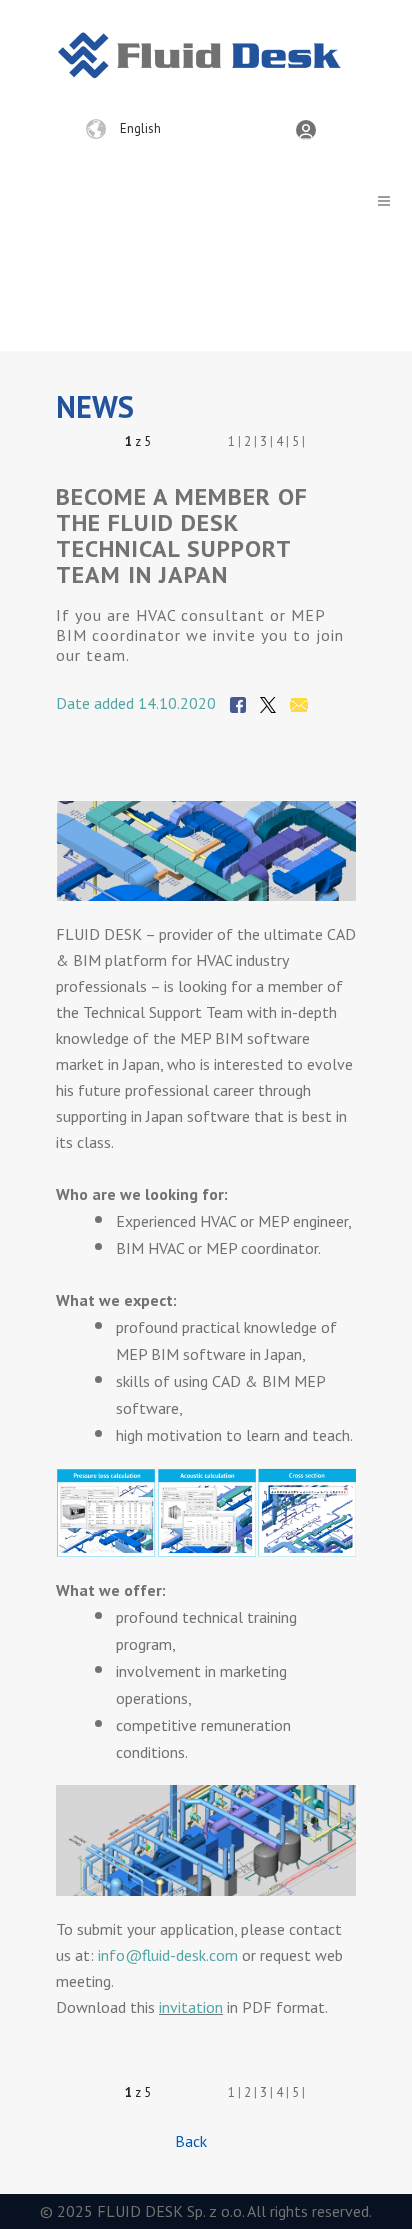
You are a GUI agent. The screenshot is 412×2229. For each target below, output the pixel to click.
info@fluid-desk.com (168, 1955)
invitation (191, 2007)
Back (191, 2141)
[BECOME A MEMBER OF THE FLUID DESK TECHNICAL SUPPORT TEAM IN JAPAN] (115, 443)
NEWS (95, 406)
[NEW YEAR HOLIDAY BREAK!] (95, 443)
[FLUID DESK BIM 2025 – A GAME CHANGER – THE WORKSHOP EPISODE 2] (188, 443)
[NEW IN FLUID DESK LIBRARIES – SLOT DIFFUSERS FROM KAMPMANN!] (168, 443)
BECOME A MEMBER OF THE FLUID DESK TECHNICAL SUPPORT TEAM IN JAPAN (182, 535)
